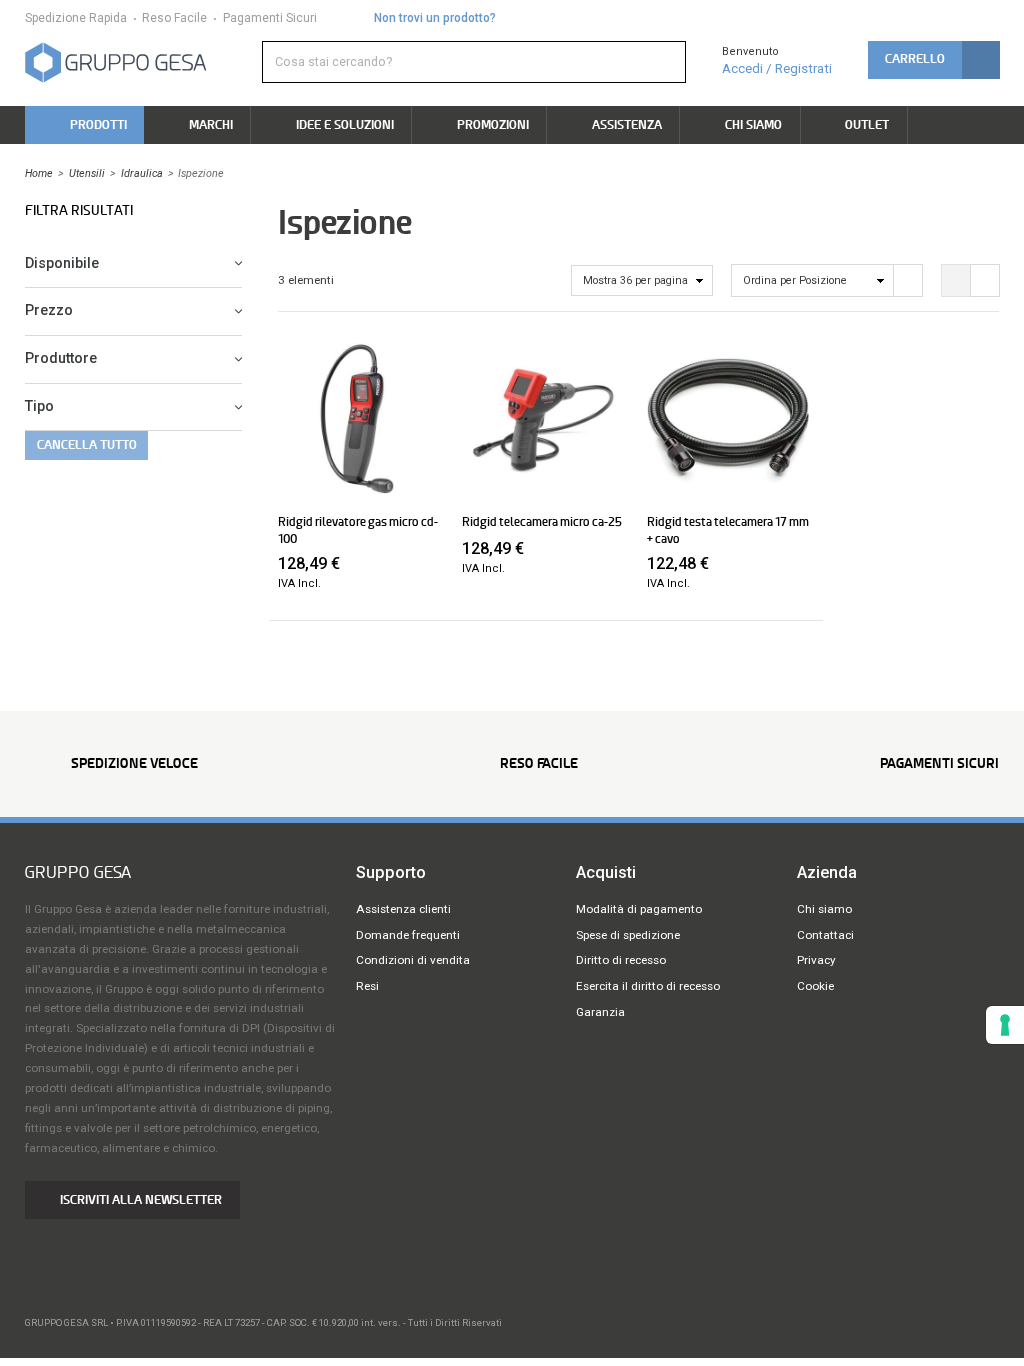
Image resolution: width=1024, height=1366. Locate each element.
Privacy (816, 960)
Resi (367, 986)
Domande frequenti (408, 935)
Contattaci (825, 935)
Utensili (87, 173)
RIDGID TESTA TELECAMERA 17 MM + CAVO (728, 530)
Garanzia (600, 1012)
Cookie (815, 986)
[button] (933, 60)
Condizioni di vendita (413, 960)
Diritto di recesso (621, 960)
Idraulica (142, 173)
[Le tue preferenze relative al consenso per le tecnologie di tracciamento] (1005, 1025)
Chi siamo (824, 909)
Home (39, 173)
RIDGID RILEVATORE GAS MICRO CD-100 (358, 530)
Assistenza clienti (403, 909)
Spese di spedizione (628, 935)
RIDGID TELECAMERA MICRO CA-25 (542, 522)
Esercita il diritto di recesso (648, 986)
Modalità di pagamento (639, 909)
